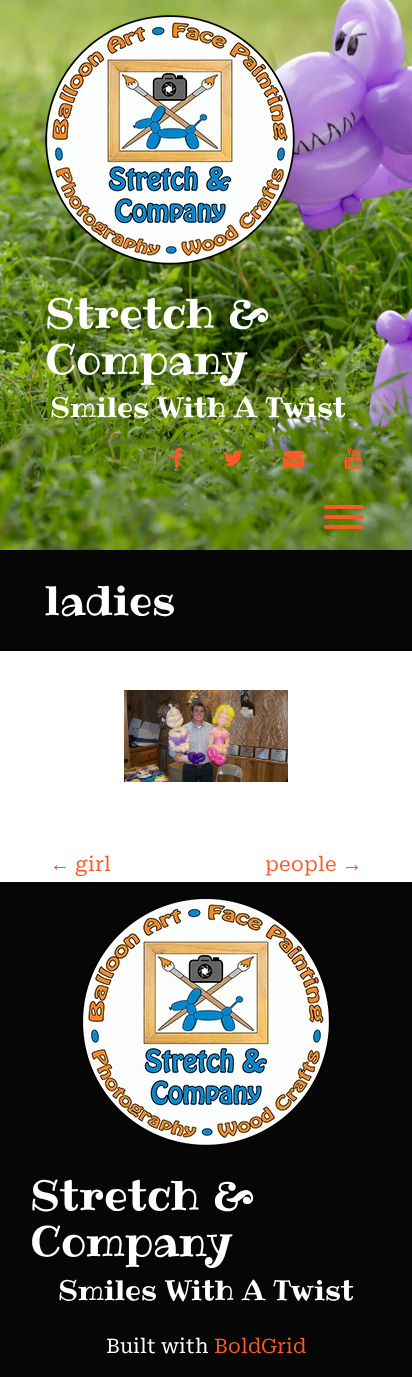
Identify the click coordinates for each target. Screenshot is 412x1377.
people (313, 864)
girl (80, 864)
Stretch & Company (157, 336)
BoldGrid (260, 1346)
